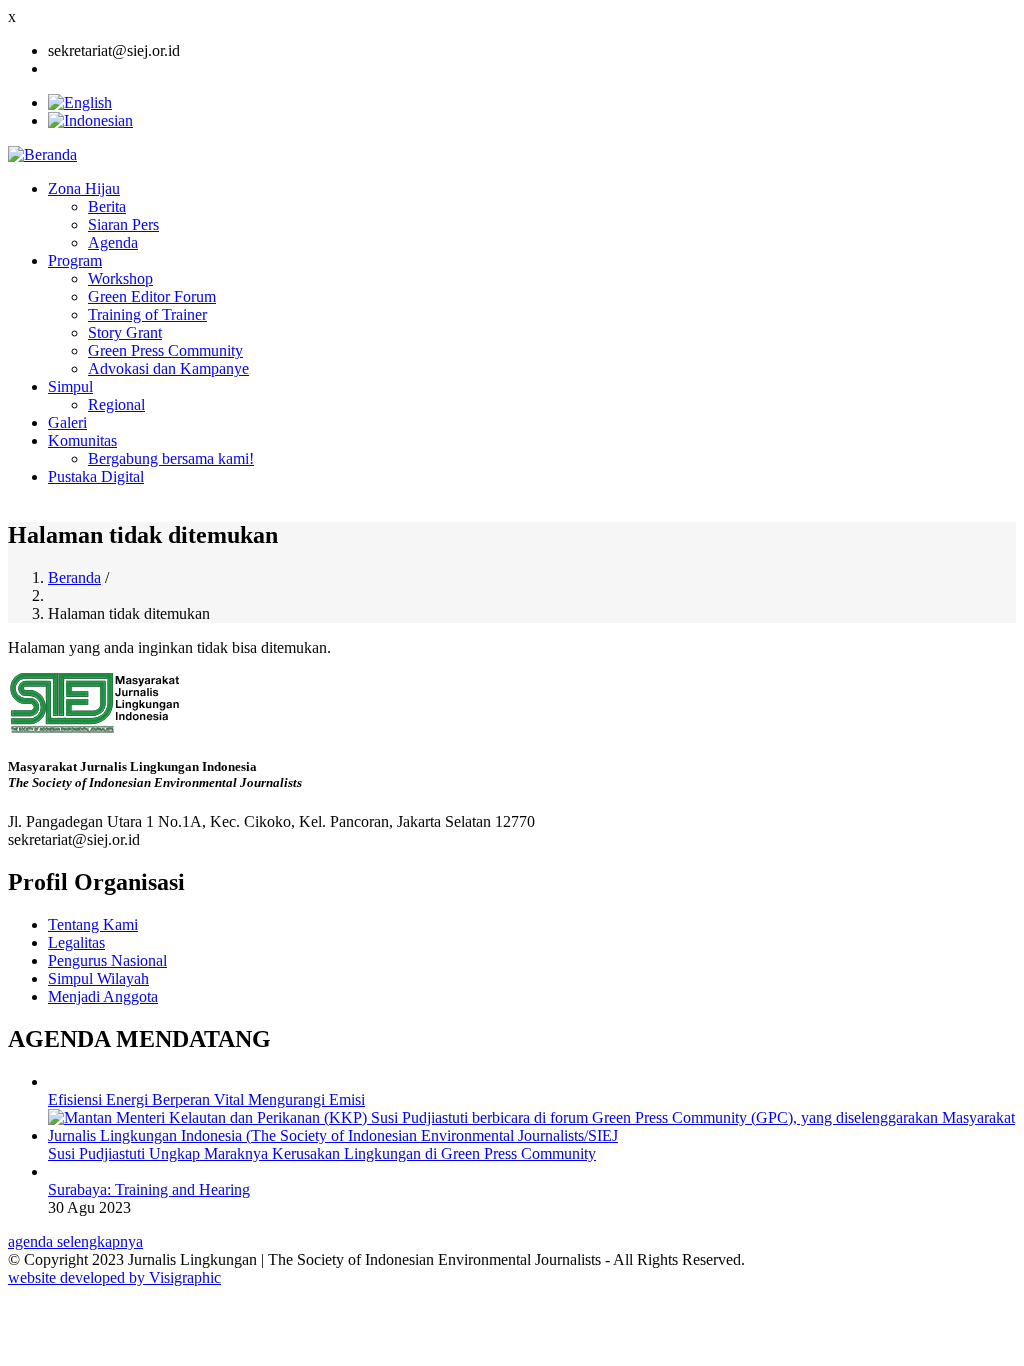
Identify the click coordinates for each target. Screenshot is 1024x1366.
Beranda (74, 577)
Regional (116, 404)
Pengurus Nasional (107, 960)
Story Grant (125, 332)
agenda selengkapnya (75, 1241)
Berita (107, 206)
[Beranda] (42, 154)
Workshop (120, 278)
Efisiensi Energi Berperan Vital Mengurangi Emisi (206, 1099)
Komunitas (82, 440)
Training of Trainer (147, 314)
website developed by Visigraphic (114, 1277)
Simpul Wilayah (98, 978)
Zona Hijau (84, 188)
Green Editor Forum (152, 296)
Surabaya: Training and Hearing (149, 1189)
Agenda (113, 242)
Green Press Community (165, 350)
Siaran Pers (123, 224)
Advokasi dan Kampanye (168, 368)
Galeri (67, 422)
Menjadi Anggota (103, 996)
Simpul (70, 386)
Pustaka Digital (96, 476)
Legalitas (76, 942)
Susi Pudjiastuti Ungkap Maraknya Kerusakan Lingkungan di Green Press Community (322, 1153)
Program (75, 260)
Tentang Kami (93, 924)
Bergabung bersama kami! (171, 458)
